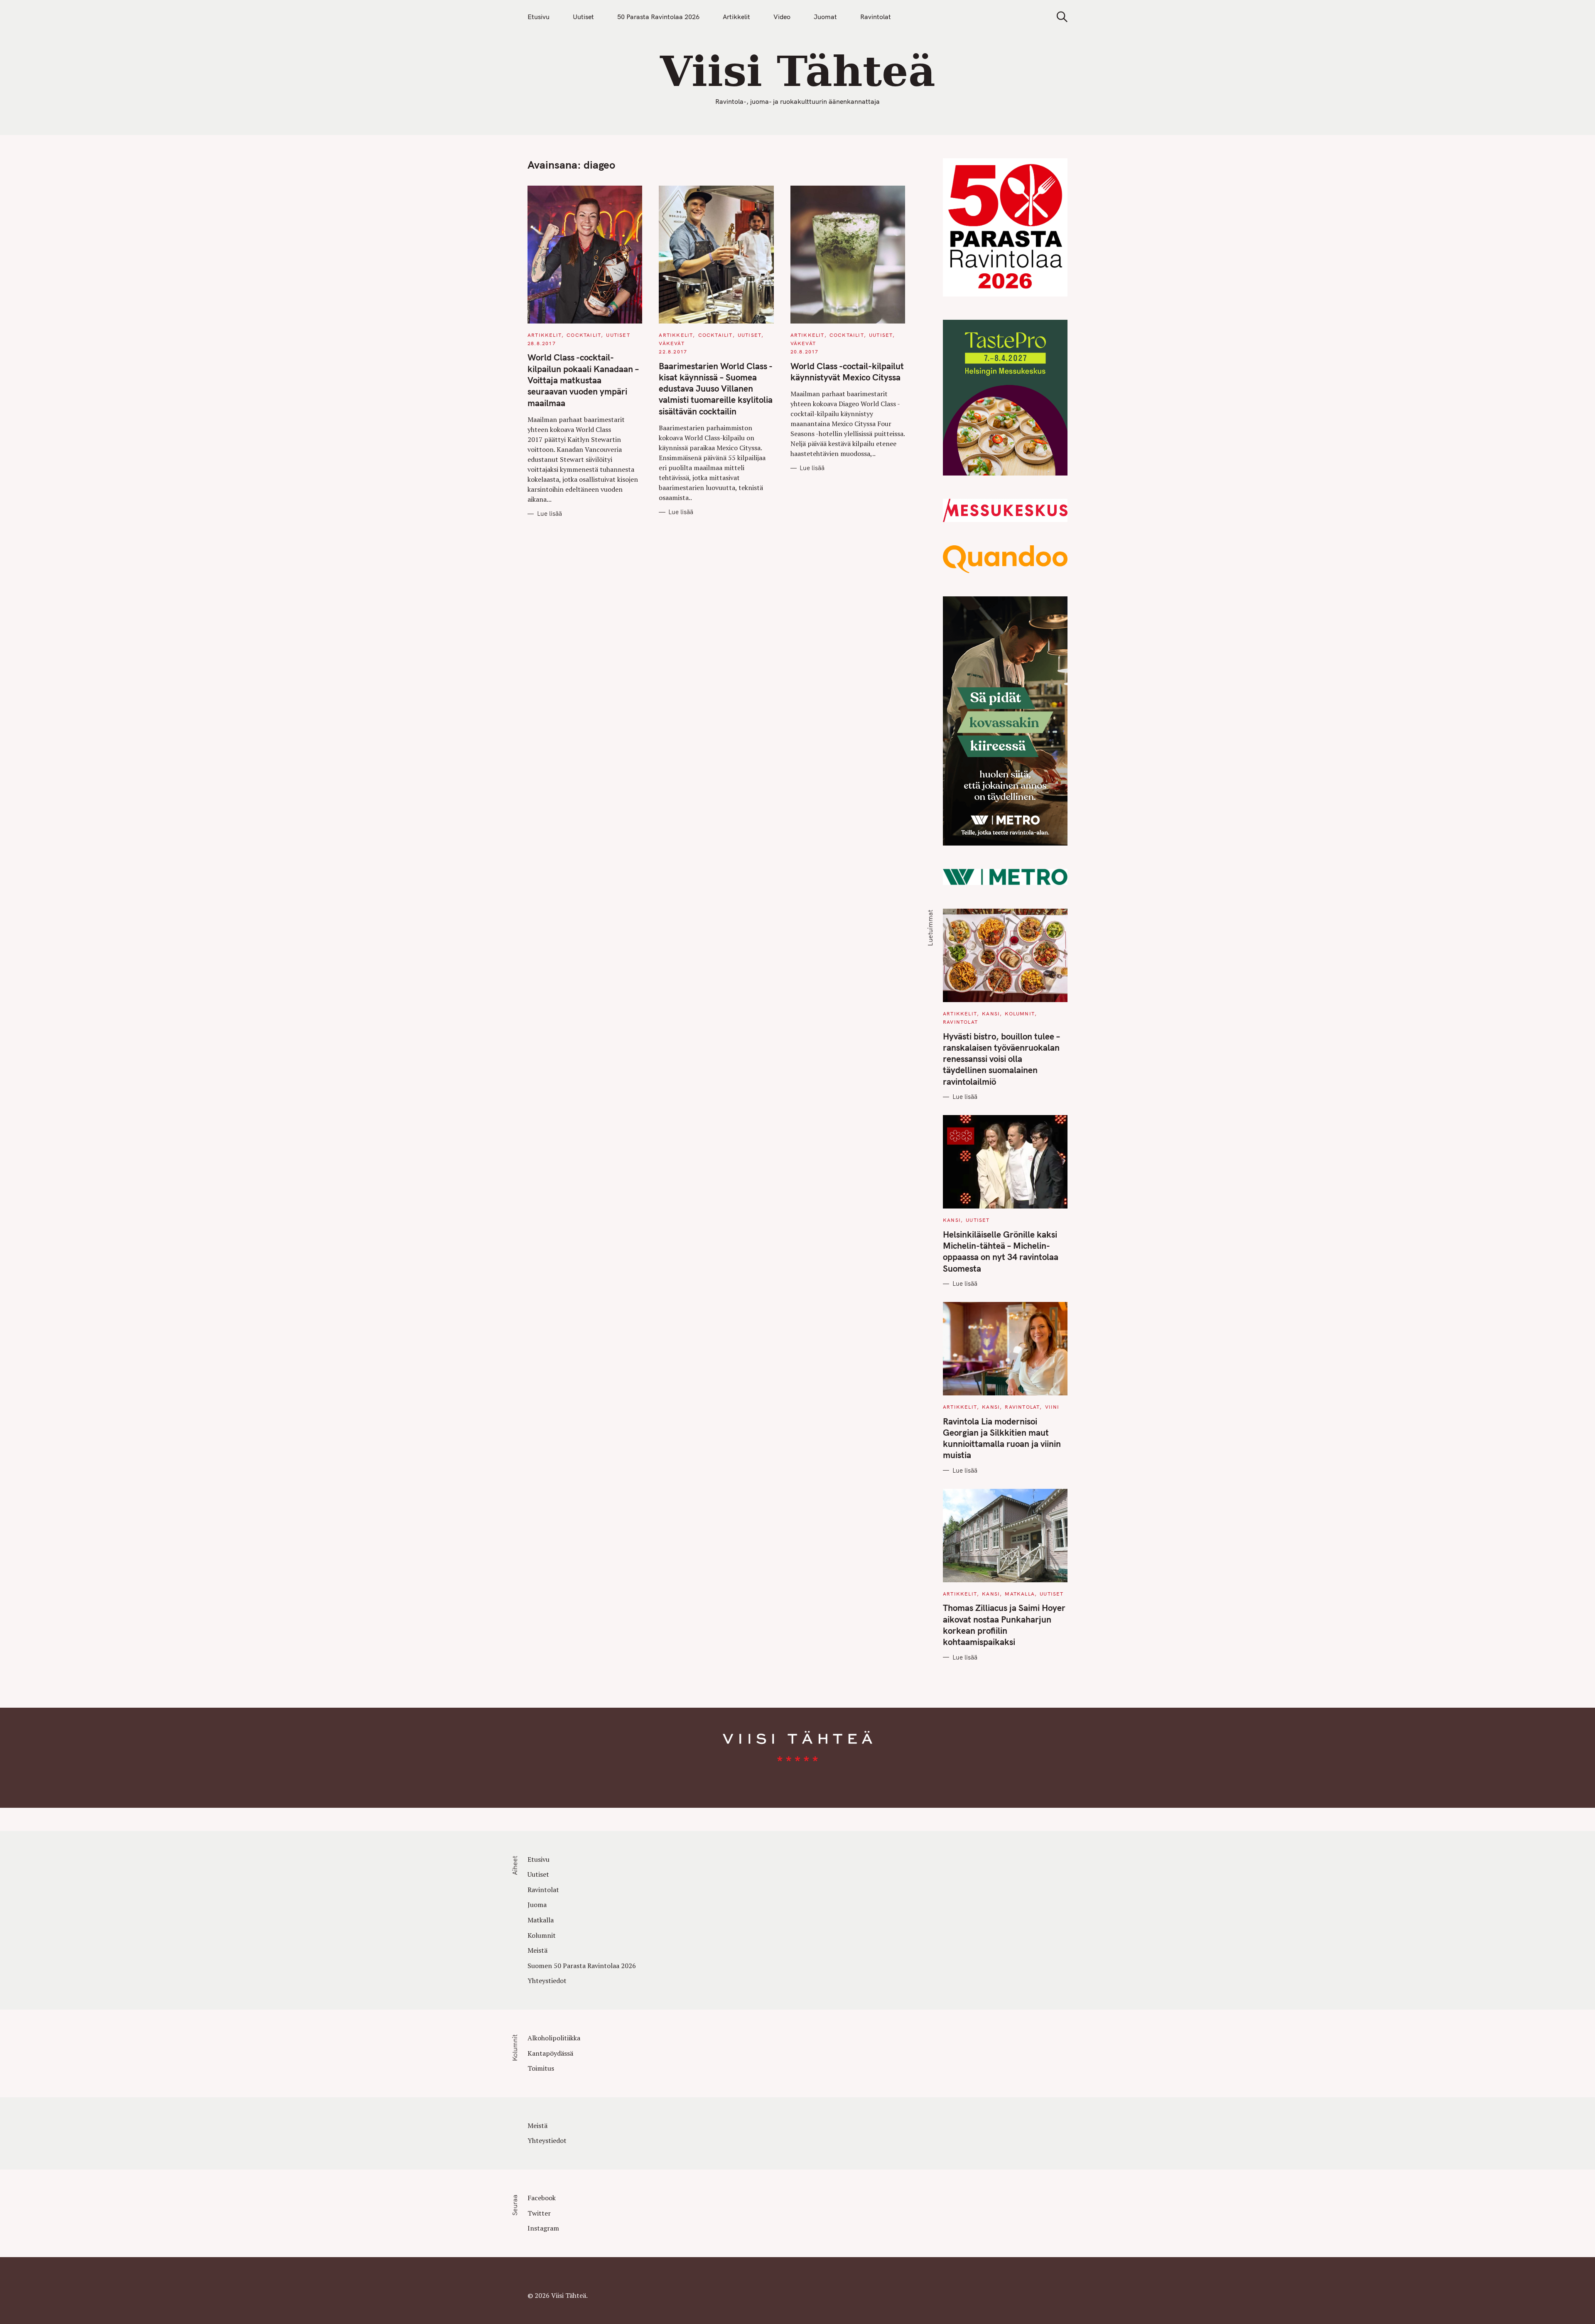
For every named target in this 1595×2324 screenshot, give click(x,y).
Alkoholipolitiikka (554, 2038)
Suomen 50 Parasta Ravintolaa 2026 (582, 1966)
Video (782, 17)
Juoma (537, 1905)
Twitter (539, 2213)
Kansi (991, 1014)
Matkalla (1020, 1594)
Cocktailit (584, 335)
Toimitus (541, 2068)
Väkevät (671, 343)
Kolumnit (1020, 1014)
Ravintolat (876, 17)
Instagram (543, 2228)
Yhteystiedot (547, 1981)
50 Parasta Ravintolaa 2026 (658, 17)
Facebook (542, 2198)
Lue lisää (550, 514)
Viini (1052, 1407)
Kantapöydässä (550, 2053)
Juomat (825, 17)
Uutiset (583, 17)
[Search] (1059, 17)
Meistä (537, 1950)
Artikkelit (736, 17)
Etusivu (539, 17)
